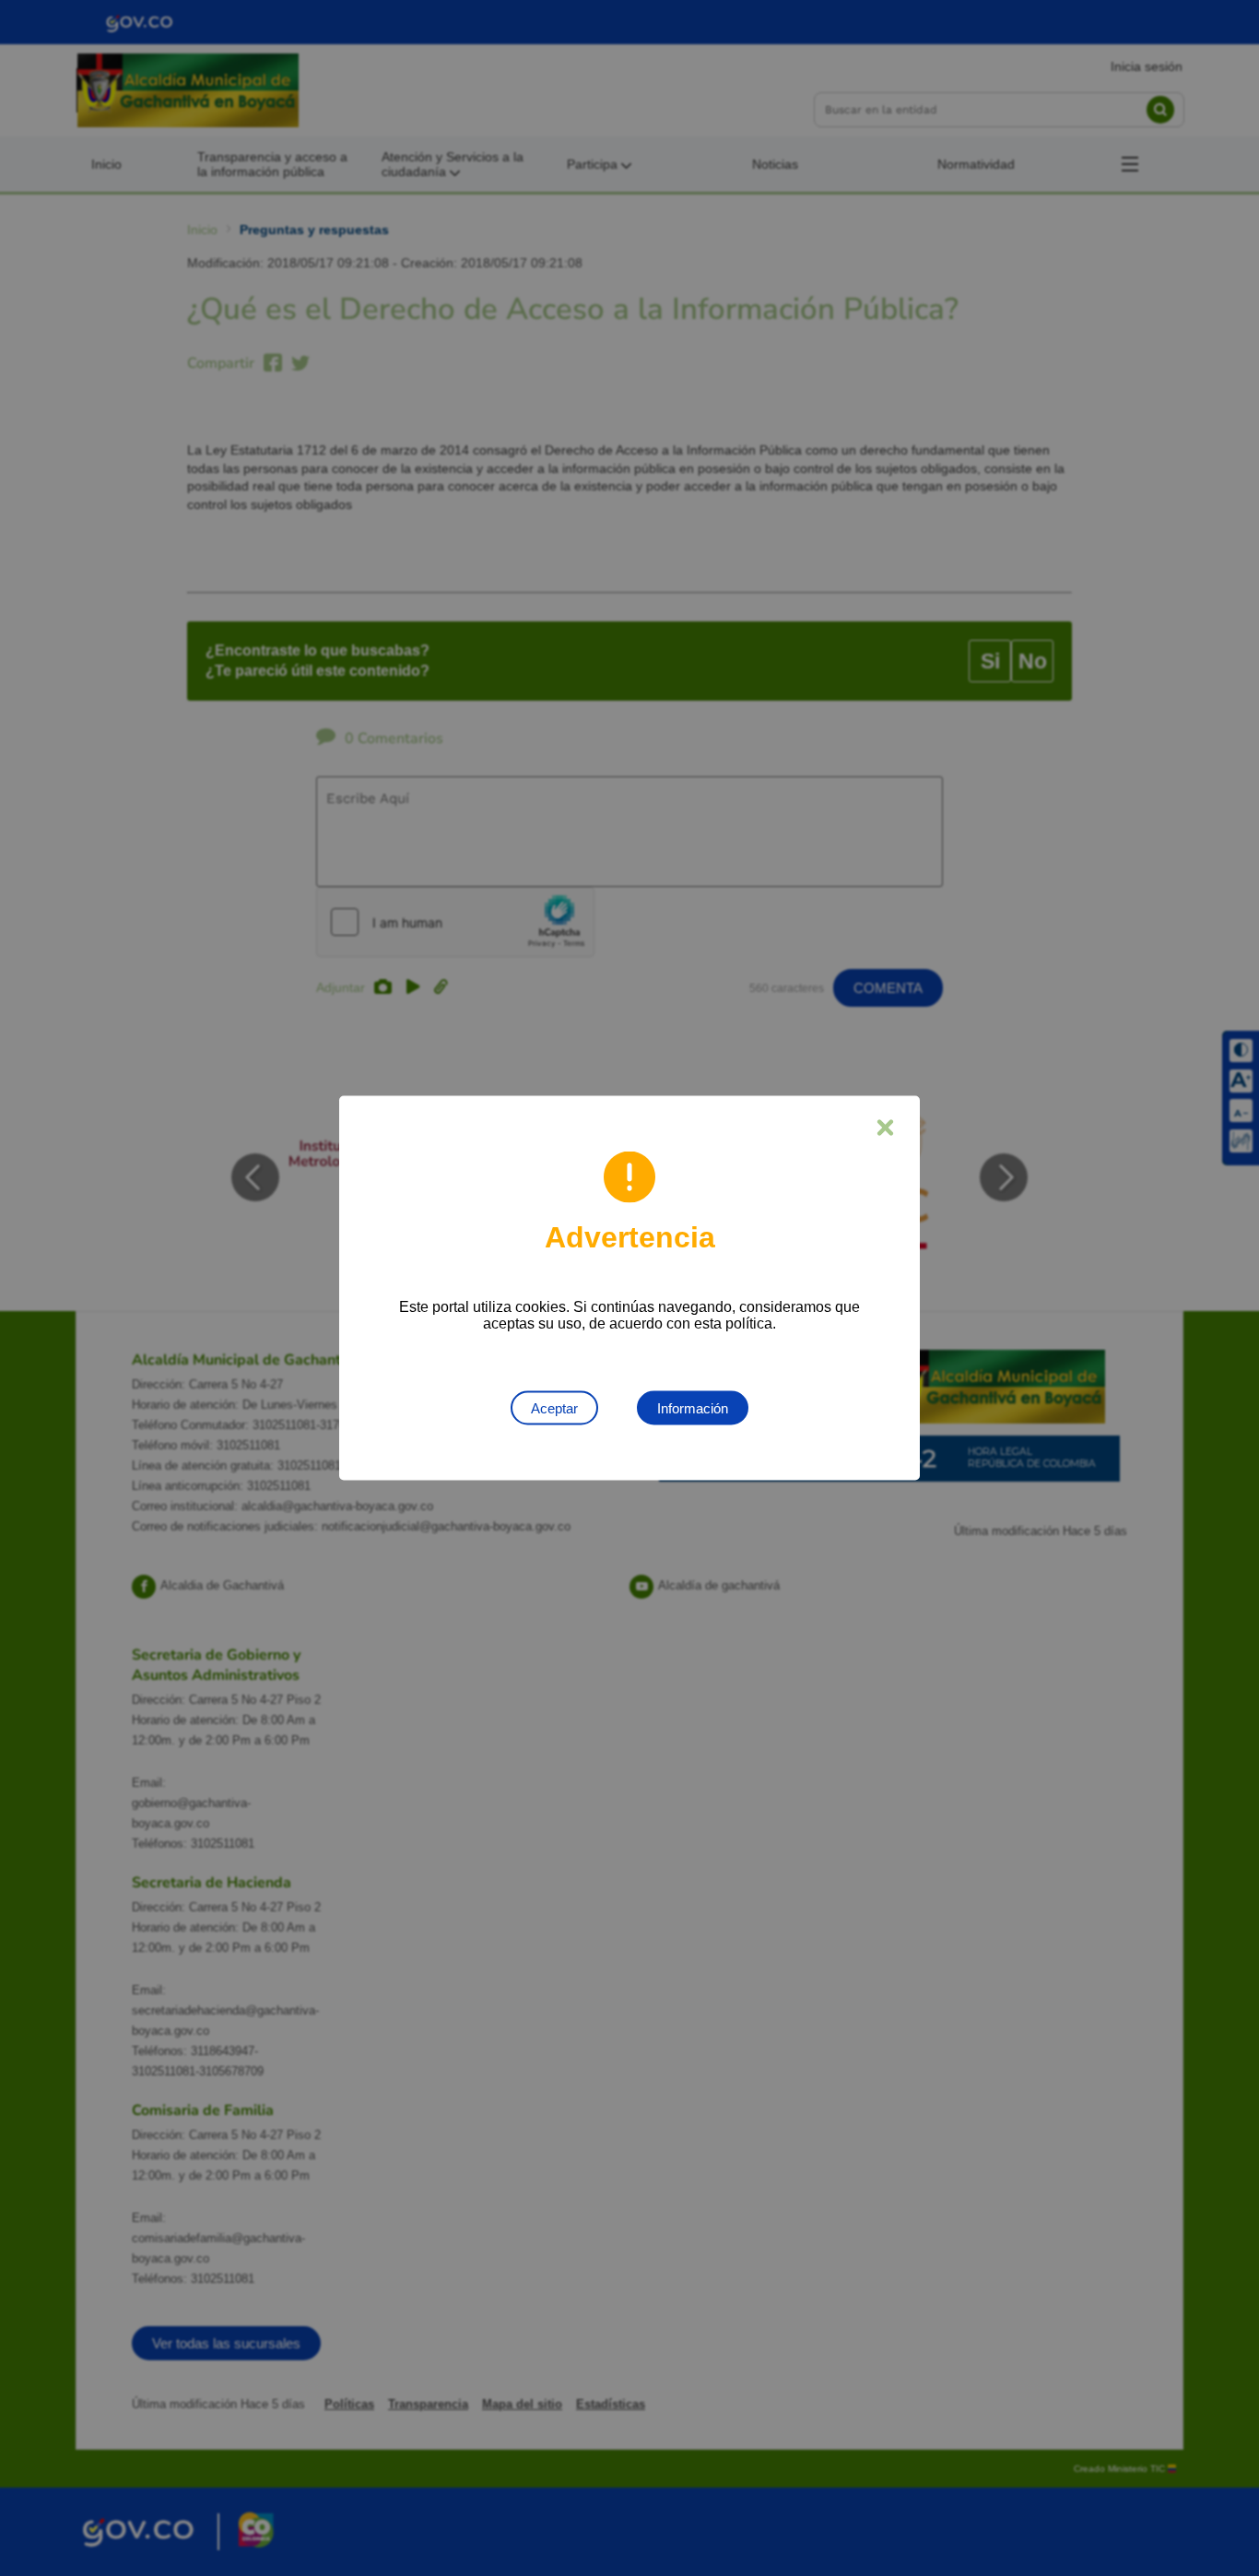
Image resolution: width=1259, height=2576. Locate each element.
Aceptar (554, 1408)
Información (693, 1408)
